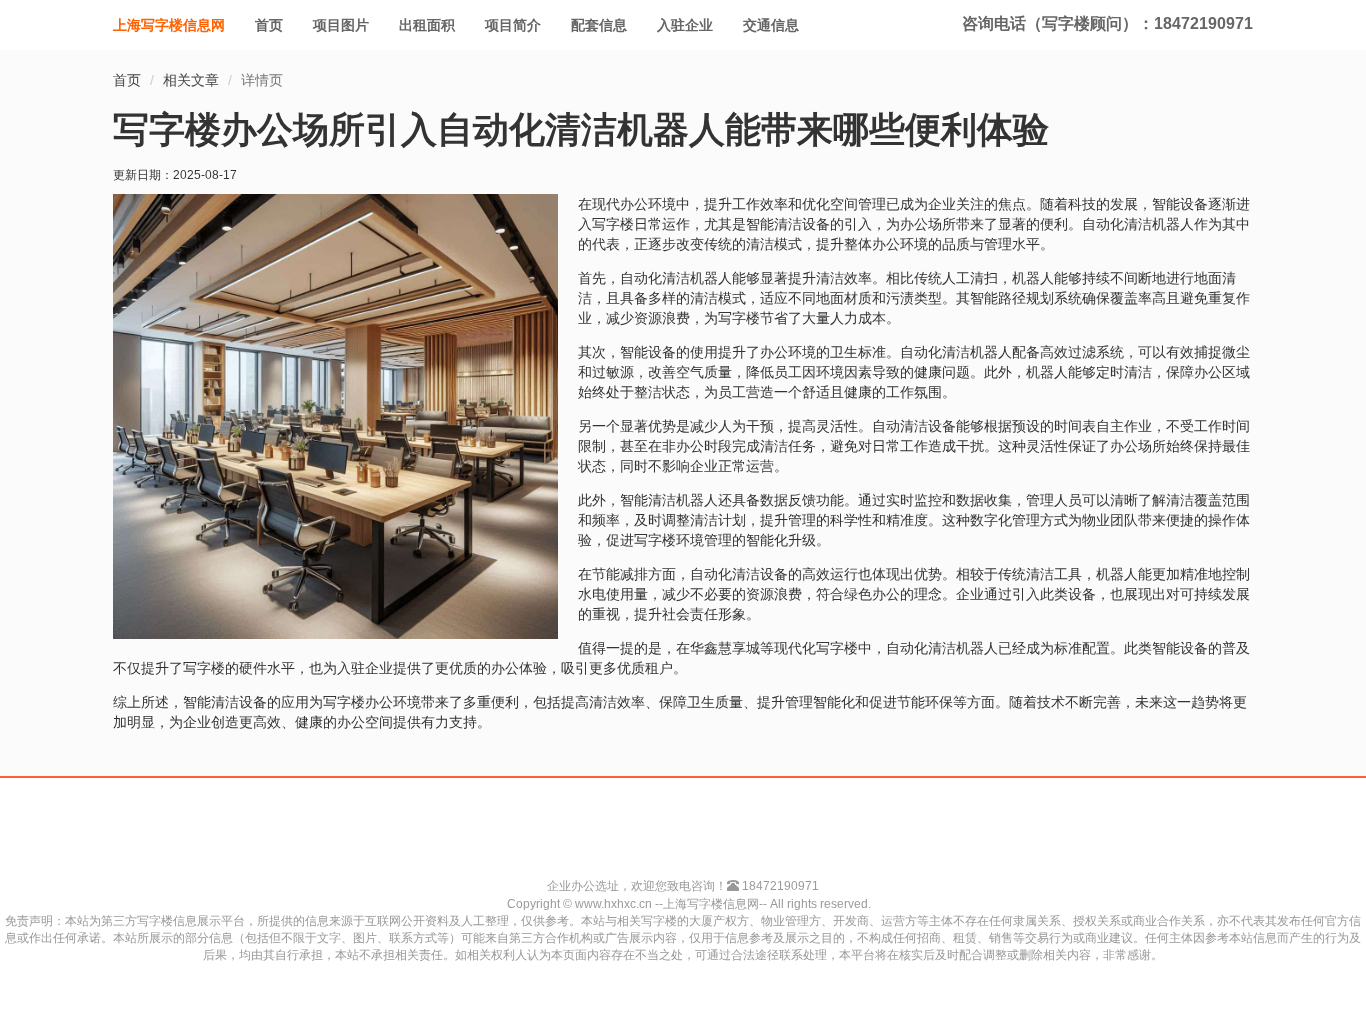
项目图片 (341, 25)
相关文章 (191, 80)
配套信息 (599, 25)
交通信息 (771, 25)
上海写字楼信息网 (169, 25)
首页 (269, 25)
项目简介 (513, 25)
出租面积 (427, 25)
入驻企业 (685, 25)
